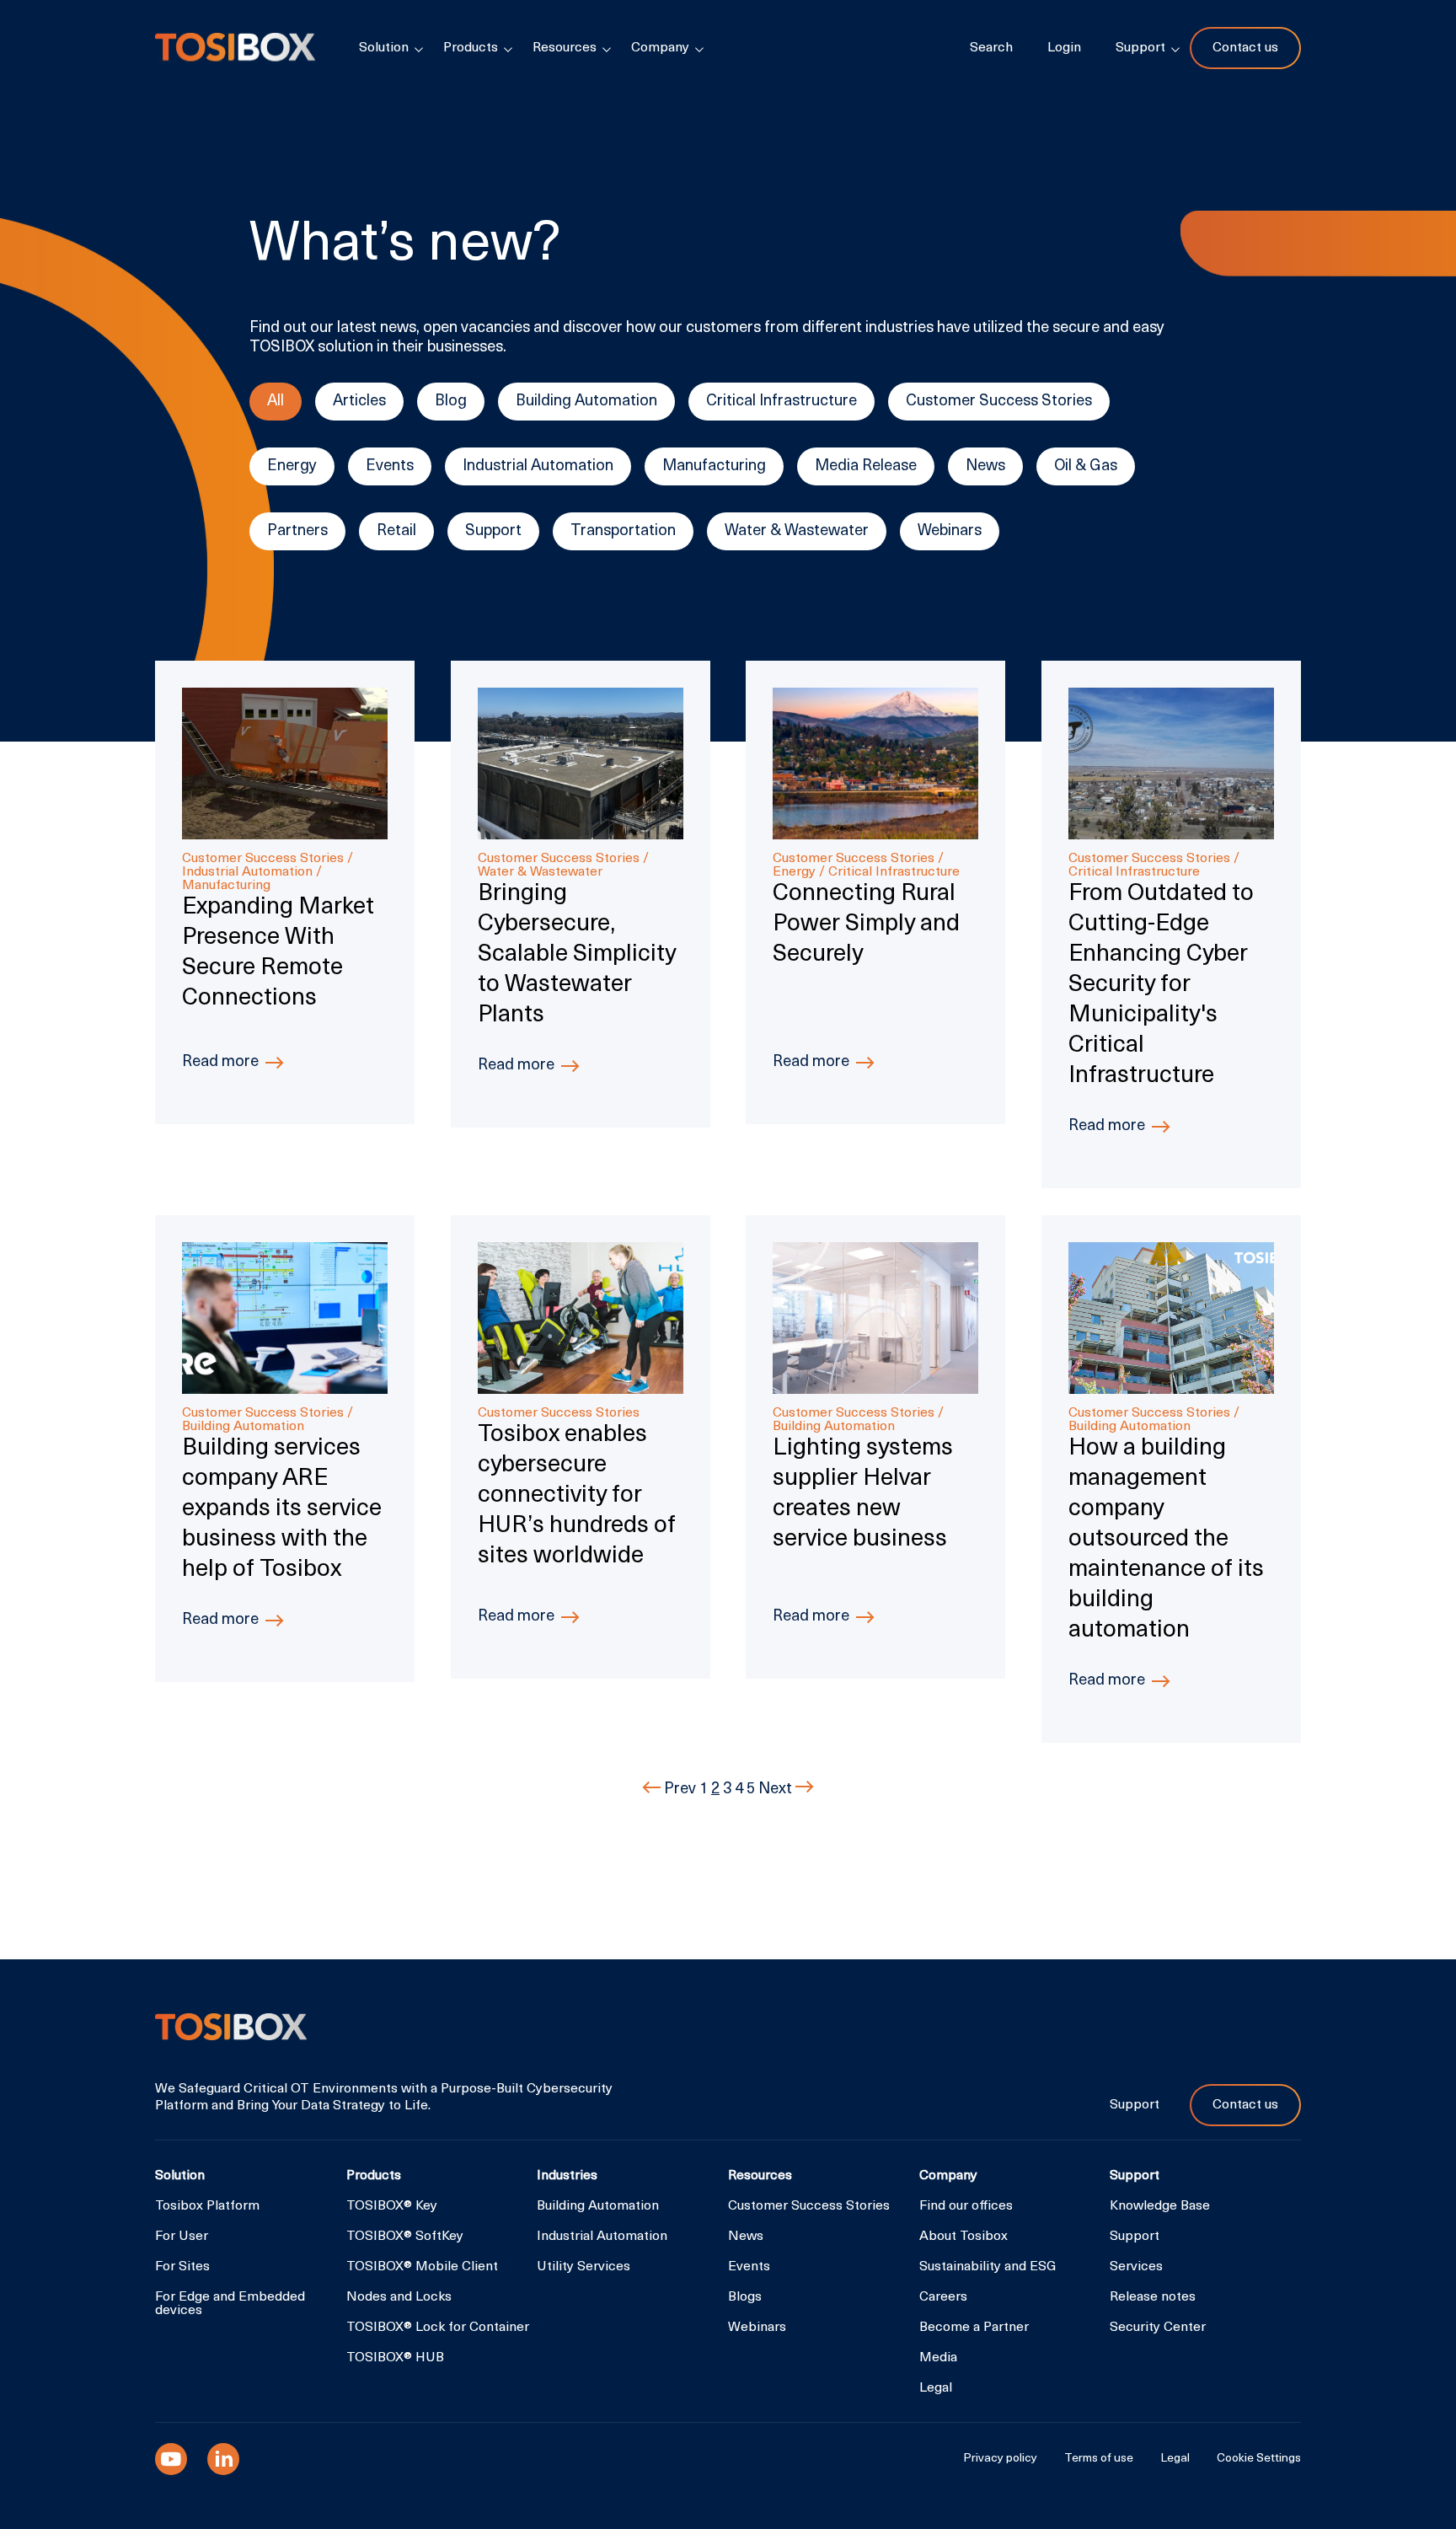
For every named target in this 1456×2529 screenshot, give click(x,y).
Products (471, 48)
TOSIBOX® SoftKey (405, 2237)
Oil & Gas (1086, 466)
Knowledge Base (1160, 2206)
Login (1064, 48)
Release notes (1153, 2297)
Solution (384, 48)
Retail (396, 531)
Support (493, 531)
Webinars (950, 531)
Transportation (623, 531)
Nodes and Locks (399, 2297)
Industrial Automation (538, 466)
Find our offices (966, 2206)
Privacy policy (1000, 2459)
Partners (297, 531)
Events (390, 466)
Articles (359, 402)
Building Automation (586, 402)
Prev (680, 1790)
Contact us (1245, 48)
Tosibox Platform (207, 2206)
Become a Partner (974, 2328)
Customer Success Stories (999, 402)
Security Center (1158, 2328)
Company (660, 48)
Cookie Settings (1259, 2459)
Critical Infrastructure (782, 402)
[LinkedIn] (223, 2459)
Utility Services (583, 2267)
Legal (936, 2388)
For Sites (182, 2267)
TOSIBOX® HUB (395, 2358)
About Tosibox (964, 2237)
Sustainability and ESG (988, 2267)
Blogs (745, 2297)
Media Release (866, 466)
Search (991, 48)
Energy (292, 466)
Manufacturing (714, 466)
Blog (451, 402)
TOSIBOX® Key (392, 2206)
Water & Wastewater (797, 531)
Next (777, 1790)
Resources (565, 48)
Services (1136, 2267)
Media (938, 2358)
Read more (220, 1062)
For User (182, 2237)
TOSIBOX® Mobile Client (422, 2267)
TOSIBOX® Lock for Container (438, 2328)
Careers (943, 2297)
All (276, 402)
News (985, 466)
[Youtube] (171, 2459)
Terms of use (1099, 2459)
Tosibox (235, 48)
